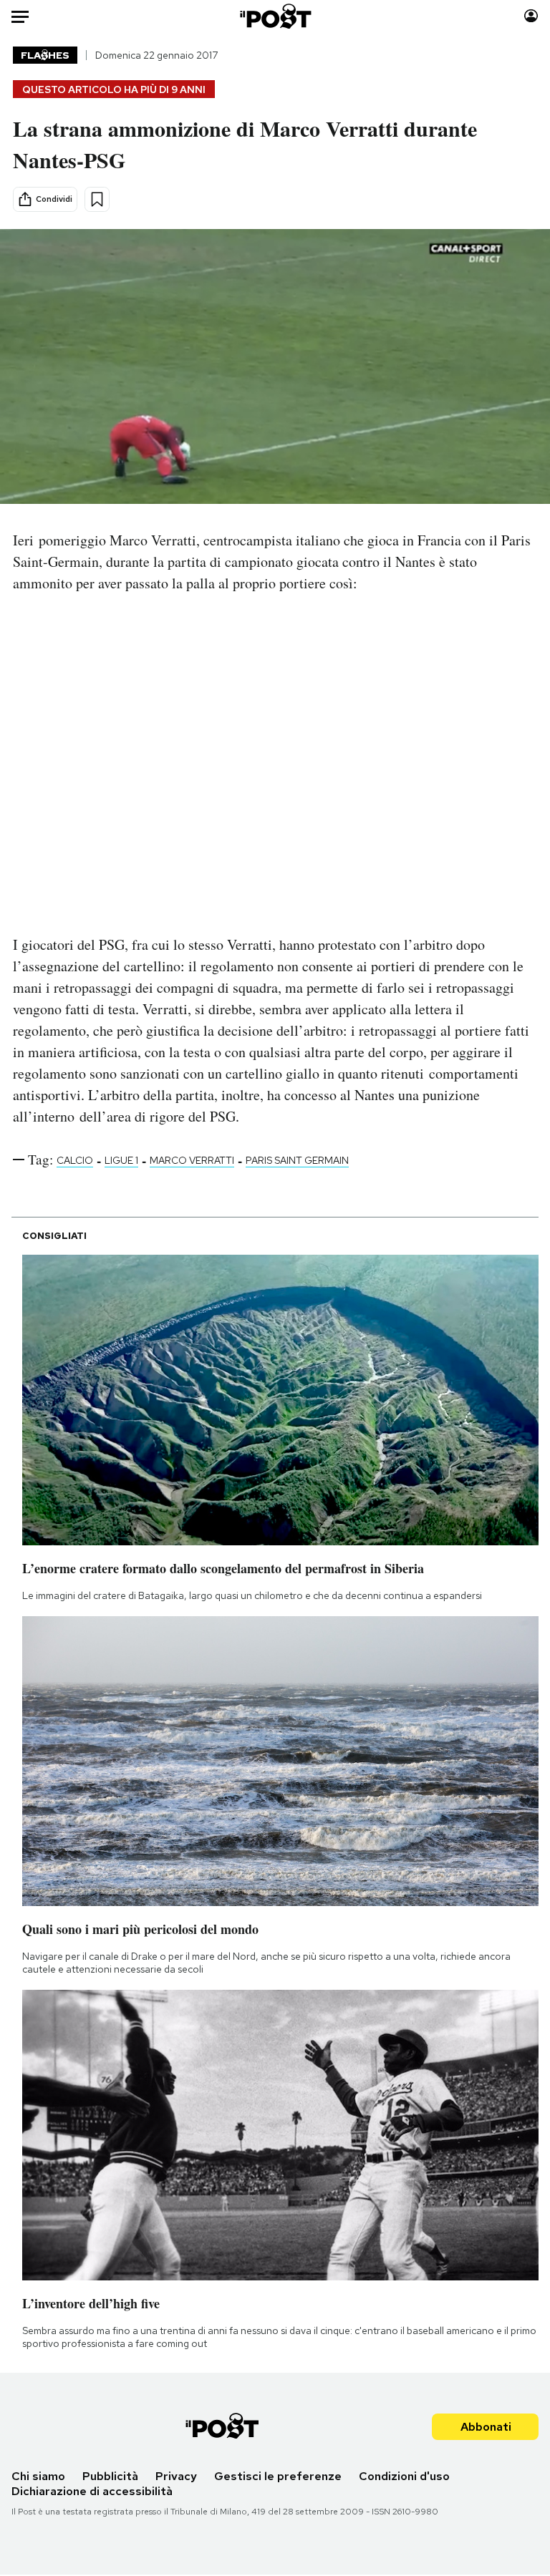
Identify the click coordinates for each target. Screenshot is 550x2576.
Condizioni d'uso (404, 2476)
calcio (75, 1160)
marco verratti (192, 1160)
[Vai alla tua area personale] (531, 16)
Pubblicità (110, 2476)
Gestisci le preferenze (278, 2476)
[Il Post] (275, 16)
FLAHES (45, 55)
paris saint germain (297, 1160)
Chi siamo (38, 2476)
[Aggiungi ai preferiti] (97, 199)
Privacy (176, 2476)
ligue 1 (121, 1160)
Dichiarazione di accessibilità (92, 2491)
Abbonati (486, 2427)
